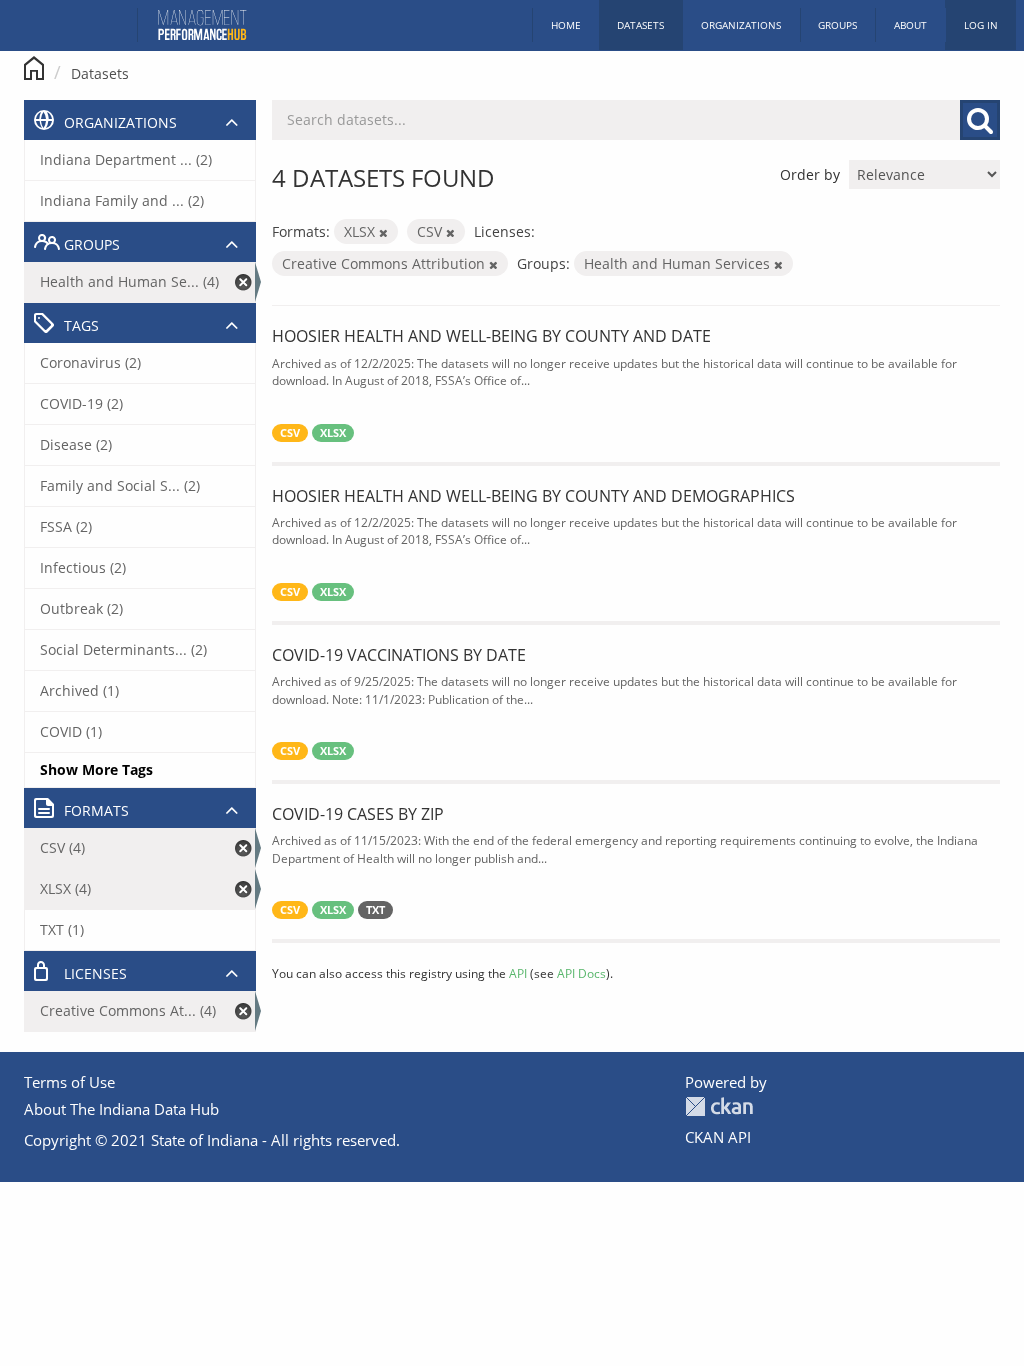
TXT (375, 910)
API (518, 973)
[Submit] (980, 120)
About (910, 25)
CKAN (719, 1106)
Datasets (640, 25)
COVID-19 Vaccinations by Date (399, 655)
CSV (290, 433)
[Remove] (383, 232)
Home (566, 25)
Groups (837, 25)
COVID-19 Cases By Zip (358, 814)
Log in (981, 25)
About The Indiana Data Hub (121, 1109)
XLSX (333, 433)
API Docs (581, 973)
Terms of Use (69, 1082)
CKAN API (718, 1137)
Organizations (741, 25)
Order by (810, 174)
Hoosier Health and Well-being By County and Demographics (533, 496)
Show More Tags (96, 769)
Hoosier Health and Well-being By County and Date (491, 336)
